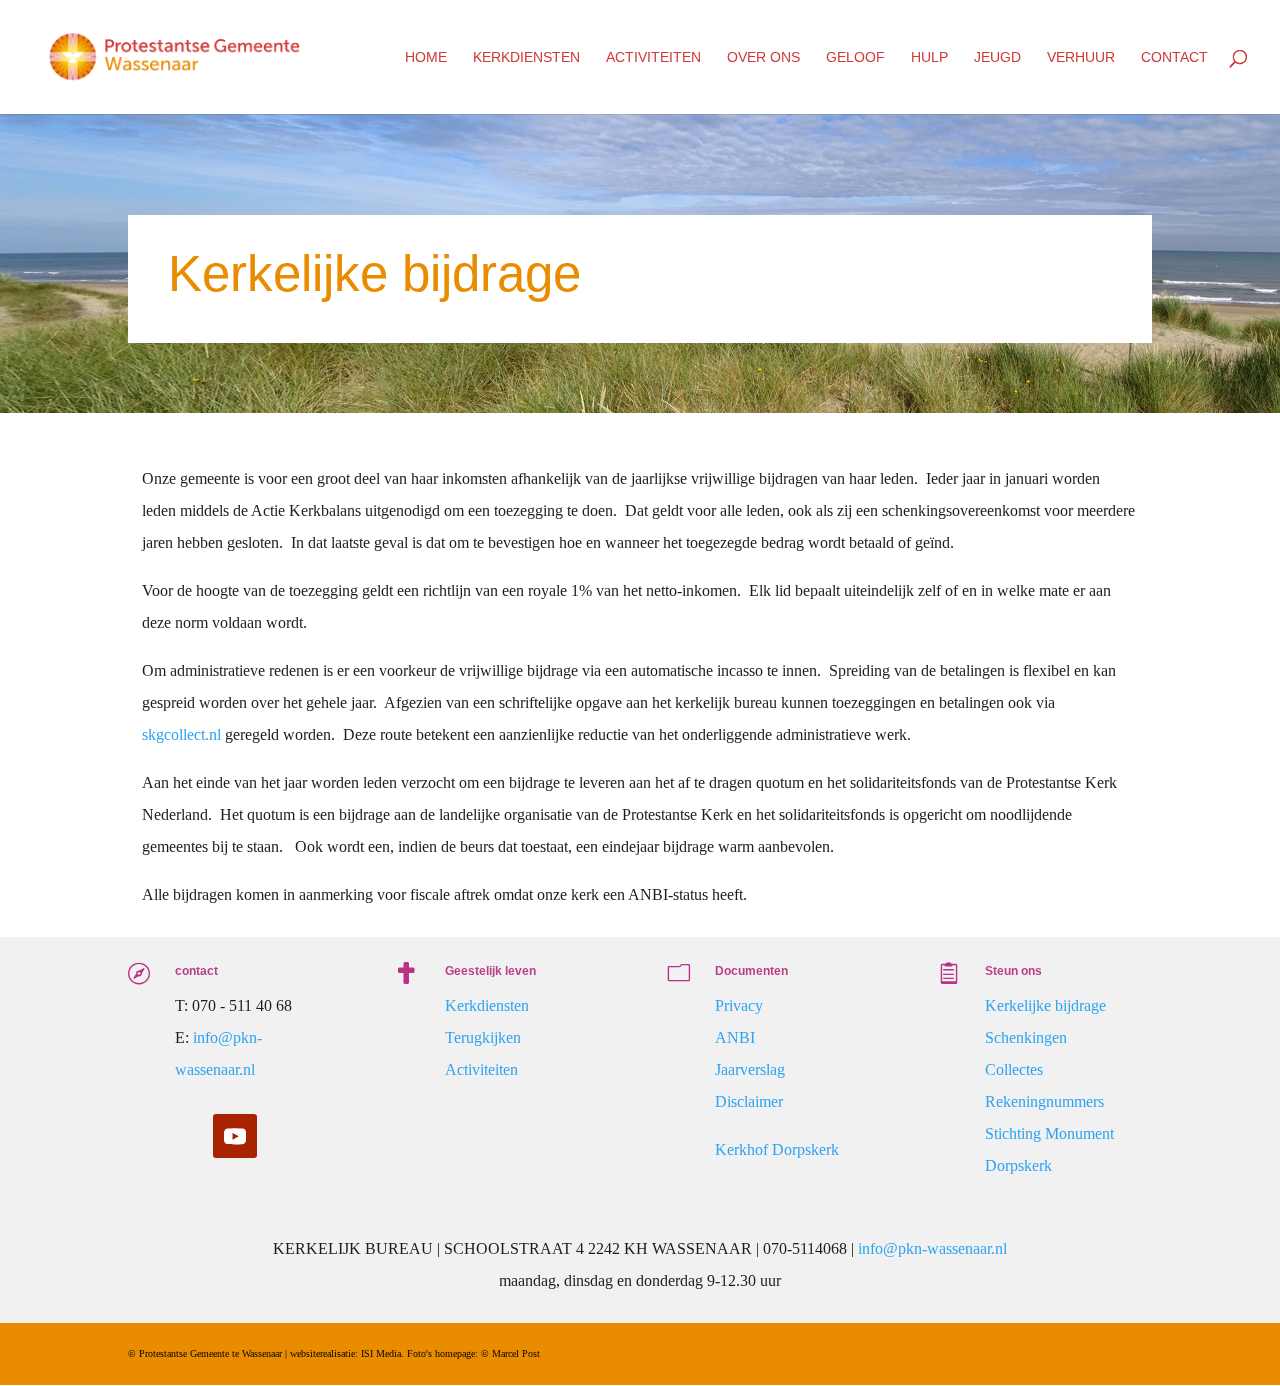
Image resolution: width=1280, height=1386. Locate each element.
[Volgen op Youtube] (235, 1136)
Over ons (763, 57)
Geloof (855, 57)
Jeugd (997, 57)
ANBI (735, 1037)
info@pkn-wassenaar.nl (932, 1248)
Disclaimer (749, 1101)
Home (426, 57)
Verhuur (1081, 57)
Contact (1174, 57)
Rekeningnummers (1044, 1101)
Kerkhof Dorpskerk (777, 1149)
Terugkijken (483, 1037)
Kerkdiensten (526, 57)
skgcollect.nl (181, 734)
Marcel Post (516, 1353)
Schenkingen (1026, 1037)
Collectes (1014, 1069)
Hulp (929, 57)
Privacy (739, 1005)
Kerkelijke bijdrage (1045, 1005)
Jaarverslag (750, 1069)
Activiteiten (653, 57)
